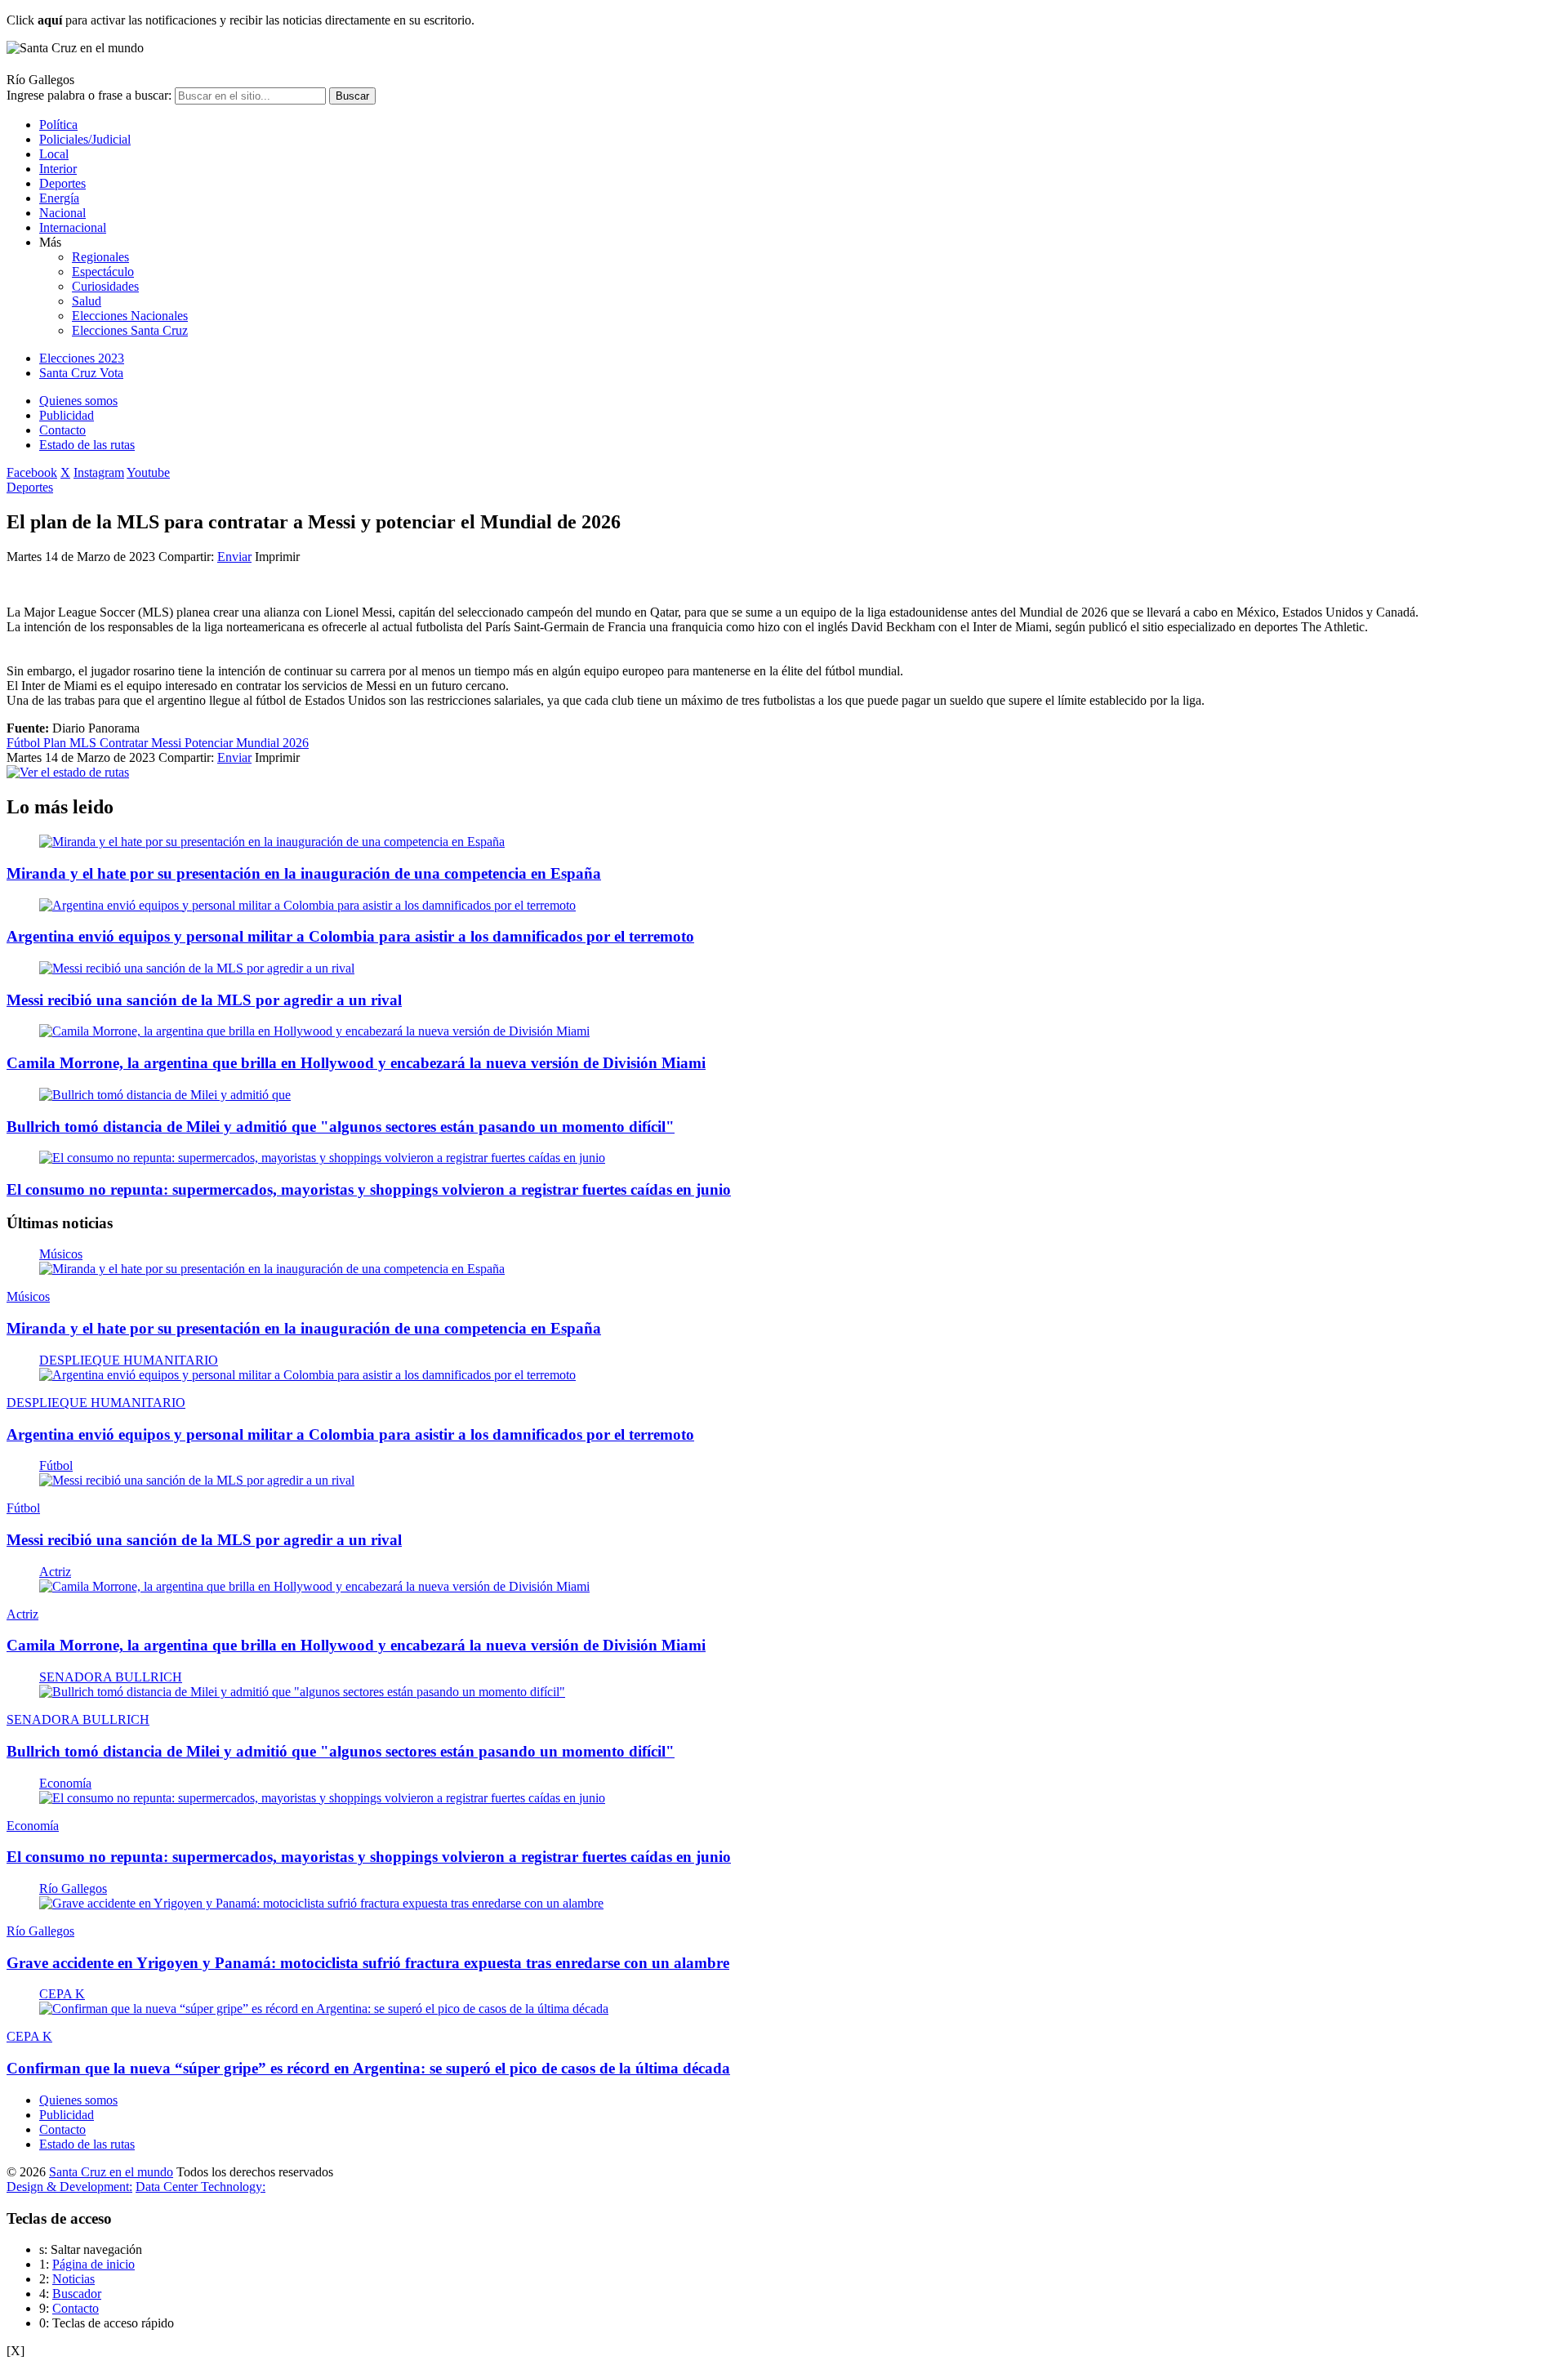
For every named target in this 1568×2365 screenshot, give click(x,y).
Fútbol (25, 743)
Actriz (55, 1572)
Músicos (61, 1254)
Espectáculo (103, 272)
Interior (58, 169)
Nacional (62, 213)
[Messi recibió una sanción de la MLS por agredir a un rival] (197, 968)
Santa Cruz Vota (81, 373)
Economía (65, 1783)
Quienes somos (78, 401)
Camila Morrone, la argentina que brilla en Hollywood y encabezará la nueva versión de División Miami (356, 1063)
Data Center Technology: (200, 2187)
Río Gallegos (73, 1888)
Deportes (62, 183)
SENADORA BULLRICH (111, 1677)
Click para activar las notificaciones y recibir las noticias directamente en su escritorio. (241, 20)
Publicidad (67, 415)
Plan (56, 743)
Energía (59, 198)
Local (54, 154)
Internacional (73, 227)
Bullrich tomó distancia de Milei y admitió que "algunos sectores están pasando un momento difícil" (341, 1127)
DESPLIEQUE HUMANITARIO (129, 1360)
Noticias (73, 2279)
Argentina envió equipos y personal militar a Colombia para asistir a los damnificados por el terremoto (350, 936)
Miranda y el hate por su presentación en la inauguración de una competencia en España (304, 873)
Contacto (62, 430)
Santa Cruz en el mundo (111, 2172)
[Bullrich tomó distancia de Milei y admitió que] (165, 1095)
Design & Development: (69, 2187)
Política (58, 125)
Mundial (259, 743)
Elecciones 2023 (82, 358)
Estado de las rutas (87, 445)
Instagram (99, 472)
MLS (85, 743)
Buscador (77, 2294)
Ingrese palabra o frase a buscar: (89, 95)
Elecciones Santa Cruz (130, 330)
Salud (87, 301)
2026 (296, 743)
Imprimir (277, 557)
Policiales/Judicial (85, 139)
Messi (168, 743)
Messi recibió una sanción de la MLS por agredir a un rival (204, 1000)
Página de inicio (94, 2264)
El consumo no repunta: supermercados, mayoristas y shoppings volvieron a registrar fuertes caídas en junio (369, 1189)
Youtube (148, 472)
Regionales (100, 257)
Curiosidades (105, 286)
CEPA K (62, 1994)
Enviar (234, 557)
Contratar (125, 743)
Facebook (32, 472)
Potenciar (210, 743)
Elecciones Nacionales (130, 316)
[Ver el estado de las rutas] (68, 772)
